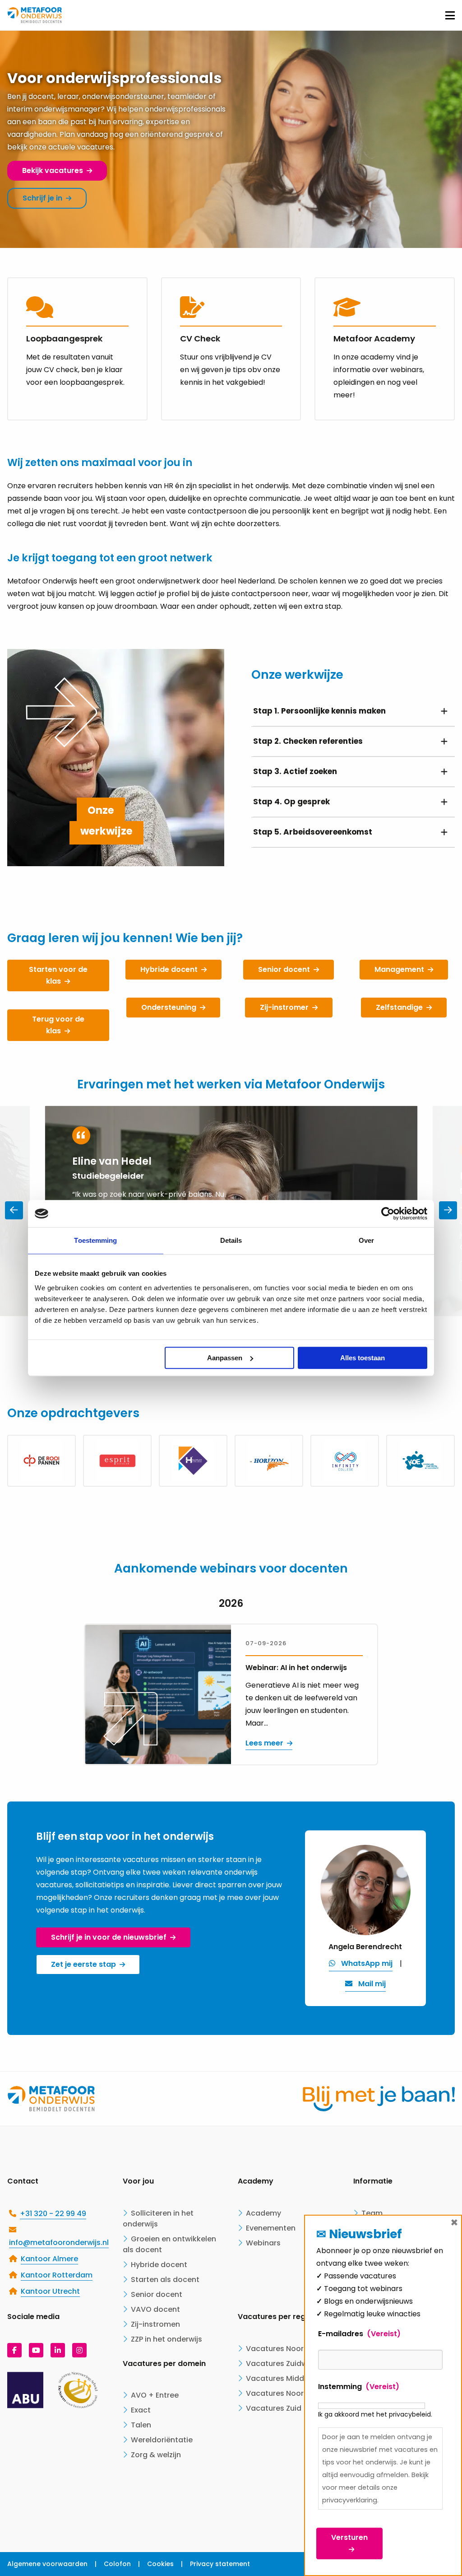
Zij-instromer (284, 1007)
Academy (263, 2213)
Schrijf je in (42, 198)
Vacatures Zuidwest (282, 2364)
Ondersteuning (169, 1007)
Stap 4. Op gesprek (291, 802)
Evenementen (271, 2228)
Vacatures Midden (280, 2378)
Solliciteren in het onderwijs (158, 2219)
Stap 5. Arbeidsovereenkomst (313, 832)
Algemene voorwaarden (47, 2564)
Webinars (263, 2243)
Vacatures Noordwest (286, 2349)
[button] (448, 1210)
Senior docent (284, 969)
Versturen (349, 2537)
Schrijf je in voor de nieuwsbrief (109, 1937)
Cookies (160, 2564)
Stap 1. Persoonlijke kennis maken (319, 711)
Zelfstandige (399, 1007)
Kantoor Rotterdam (57, 2275)
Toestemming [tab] (95, 1240)
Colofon (117, 2564)
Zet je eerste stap (83, 1964)
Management (399, 969)
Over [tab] (366, 1240)
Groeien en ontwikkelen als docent (169, 2244)
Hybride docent (169, 969)
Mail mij (372, 1984)
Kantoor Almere (49, 2259)
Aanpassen (225, 1358)
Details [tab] (231, 1240)
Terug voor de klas (58, 1025)
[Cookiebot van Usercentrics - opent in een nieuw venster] (388, 1213)
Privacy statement (220, 2564)
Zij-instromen (155, 2324)
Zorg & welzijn (156, 2455)
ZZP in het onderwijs (166, 2339)
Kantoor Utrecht (50, 2291)
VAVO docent (155, 2309)
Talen (141, 2425)
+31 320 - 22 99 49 (53, 2214)
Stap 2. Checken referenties (308, 741)
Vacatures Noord (277, 2393)
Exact (141, 2410)
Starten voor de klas (58, 975)
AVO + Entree (155, 2395)
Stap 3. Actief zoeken (295, 771)
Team (372, 2213)
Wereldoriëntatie (162, 2440)
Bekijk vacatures (53, 170)
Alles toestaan (363, 1358)
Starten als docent (165, 2280)
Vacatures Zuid (274, 2408)
